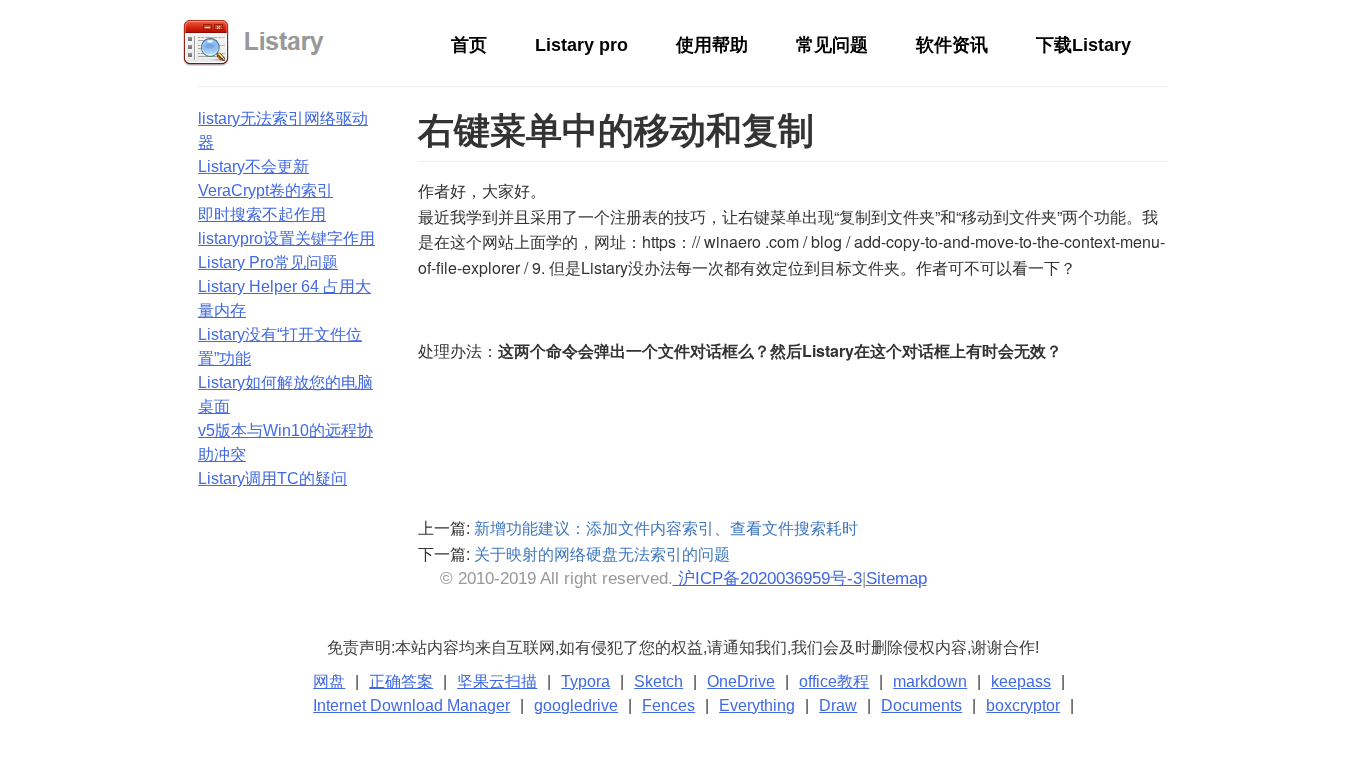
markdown (930, 681)
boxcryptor (1023, 705)
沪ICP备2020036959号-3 (767, 578)
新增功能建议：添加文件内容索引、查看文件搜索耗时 (666, 527)
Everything (757, 705)
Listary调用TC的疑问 (272, 478)
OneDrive (741, 681)
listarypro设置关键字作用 (286, 238)
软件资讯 (952, 45)
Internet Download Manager (411, 705)
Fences (668, 705)
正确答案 (401, 681)
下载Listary (1083, 45)
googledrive (576, 705)
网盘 (329, 681)
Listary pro (581, 45)
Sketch (658, 681)
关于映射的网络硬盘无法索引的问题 (602, 553)
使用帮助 (712, 45)
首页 (469, 45)
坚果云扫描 (497, 681)
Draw (838, 705)
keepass (1021, 681)
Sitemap (896, 578)
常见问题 (832, 45)
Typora (585, 681)
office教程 (834, 681)
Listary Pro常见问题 (268, 262)
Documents (921, 705)
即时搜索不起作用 (262, 214)
